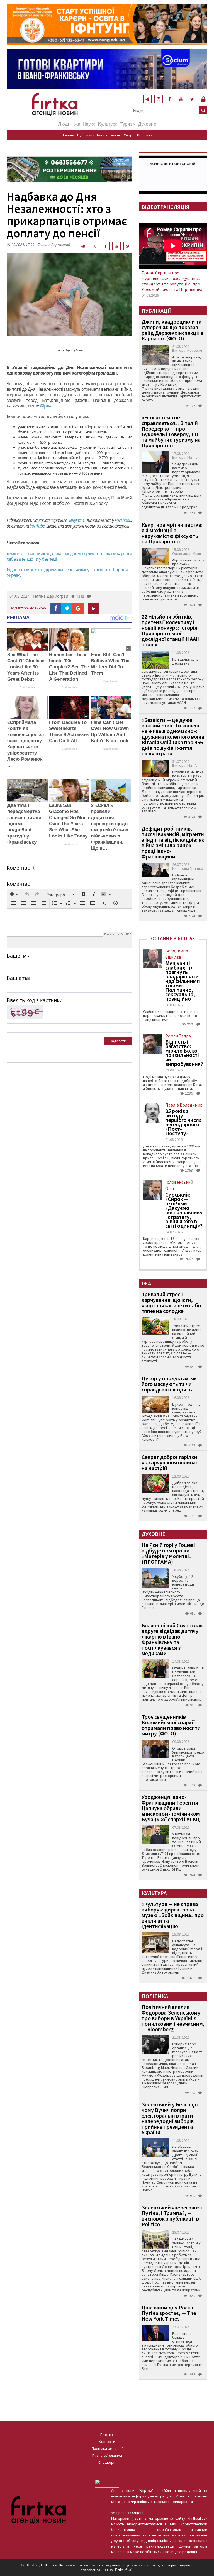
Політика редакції (107, 2448)
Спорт (129, 135)
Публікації (86, 135)
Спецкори (107, 2462)
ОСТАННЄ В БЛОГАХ (173, 938)
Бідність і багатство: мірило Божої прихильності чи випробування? (184, 1053)
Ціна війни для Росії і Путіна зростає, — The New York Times (169, 2313)
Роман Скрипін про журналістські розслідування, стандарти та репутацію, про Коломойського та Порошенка (172, 281)
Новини (68, 135)
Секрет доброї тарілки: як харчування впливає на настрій (170, 1462)
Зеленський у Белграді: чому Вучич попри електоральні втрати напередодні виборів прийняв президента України (170, 2118)
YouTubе (37, 526)
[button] (14, 895)
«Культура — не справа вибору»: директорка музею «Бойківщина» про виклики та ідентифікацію (173, 1915)
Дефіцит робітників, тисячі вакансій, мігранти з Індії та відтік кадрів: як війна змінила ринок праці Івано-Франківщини (173, 842)
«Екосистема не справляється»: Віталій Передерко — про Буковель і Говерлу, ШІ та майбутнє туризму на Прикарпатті (171, 431)
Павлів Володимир (184, 1105)
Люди (65, 124)
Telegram (76, 520)
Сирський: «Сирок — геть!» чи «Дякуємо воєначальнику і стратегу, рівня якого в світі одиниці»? (184, 1210)
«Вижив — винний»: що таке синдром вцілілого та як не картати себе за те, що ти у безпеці (69, 556)
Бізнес (115, 135)
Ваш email (19, 978)
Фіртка (46, 406)
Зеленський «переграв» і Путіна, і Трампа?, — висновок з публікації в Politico (172, 2216)
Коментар (19, 884)
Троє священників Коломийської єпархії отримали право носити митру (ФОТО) (171, 1725)
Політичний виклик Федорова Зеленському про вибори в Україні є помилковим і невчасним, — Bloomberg (173, 2018)
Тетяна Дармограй (54, 245)
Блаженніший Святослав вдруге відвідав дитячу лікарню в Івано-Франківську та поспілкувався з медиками (172, 1639)
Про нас (107, 2435)
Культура (108, 124)
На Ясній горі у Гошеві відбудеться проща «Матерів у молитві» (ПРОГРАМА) (168, 1553)
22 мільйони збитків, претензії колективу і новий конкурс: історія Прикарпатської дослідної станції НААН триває (171, 630)
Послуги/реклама (107, 2455)
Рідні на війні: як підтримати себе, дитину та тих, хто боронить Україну (69, 572)
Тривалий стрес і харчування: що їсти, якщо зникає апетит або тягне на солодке (171, 1302)
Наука (89, 124)
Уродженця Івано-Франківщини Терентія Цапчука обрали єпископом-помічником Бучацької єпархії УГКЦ (171, 1808)
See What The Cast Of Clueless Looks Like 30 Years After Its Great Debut (26, 667)
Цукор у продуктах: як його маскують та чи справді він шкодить (169, 1384)
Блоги (102, 135)
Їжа (77, 124)
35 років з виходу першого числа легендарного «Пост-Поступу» (183, 1122)
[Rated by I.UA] (107, 2483)
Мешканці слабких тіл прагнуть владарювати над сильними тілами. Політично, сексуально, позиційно (183, 981)
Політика (145, 135)
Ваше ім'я (19, 956)
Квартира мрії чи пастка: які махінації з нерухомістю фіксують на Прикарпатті (172, 533)
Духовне (147, 124)
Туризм (128, 124)
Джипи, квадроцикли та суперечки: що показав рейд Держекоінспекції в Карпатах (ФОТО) (173, 330)
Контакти (107, 2441)
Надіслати (118, 1041)
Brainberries (27, 687)
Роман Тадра (178, 1036)
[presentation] (14, 895)
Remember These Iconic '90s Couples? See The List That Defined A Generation (69, 667)
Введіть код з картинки (35, 1000)
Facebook (123, 520)
